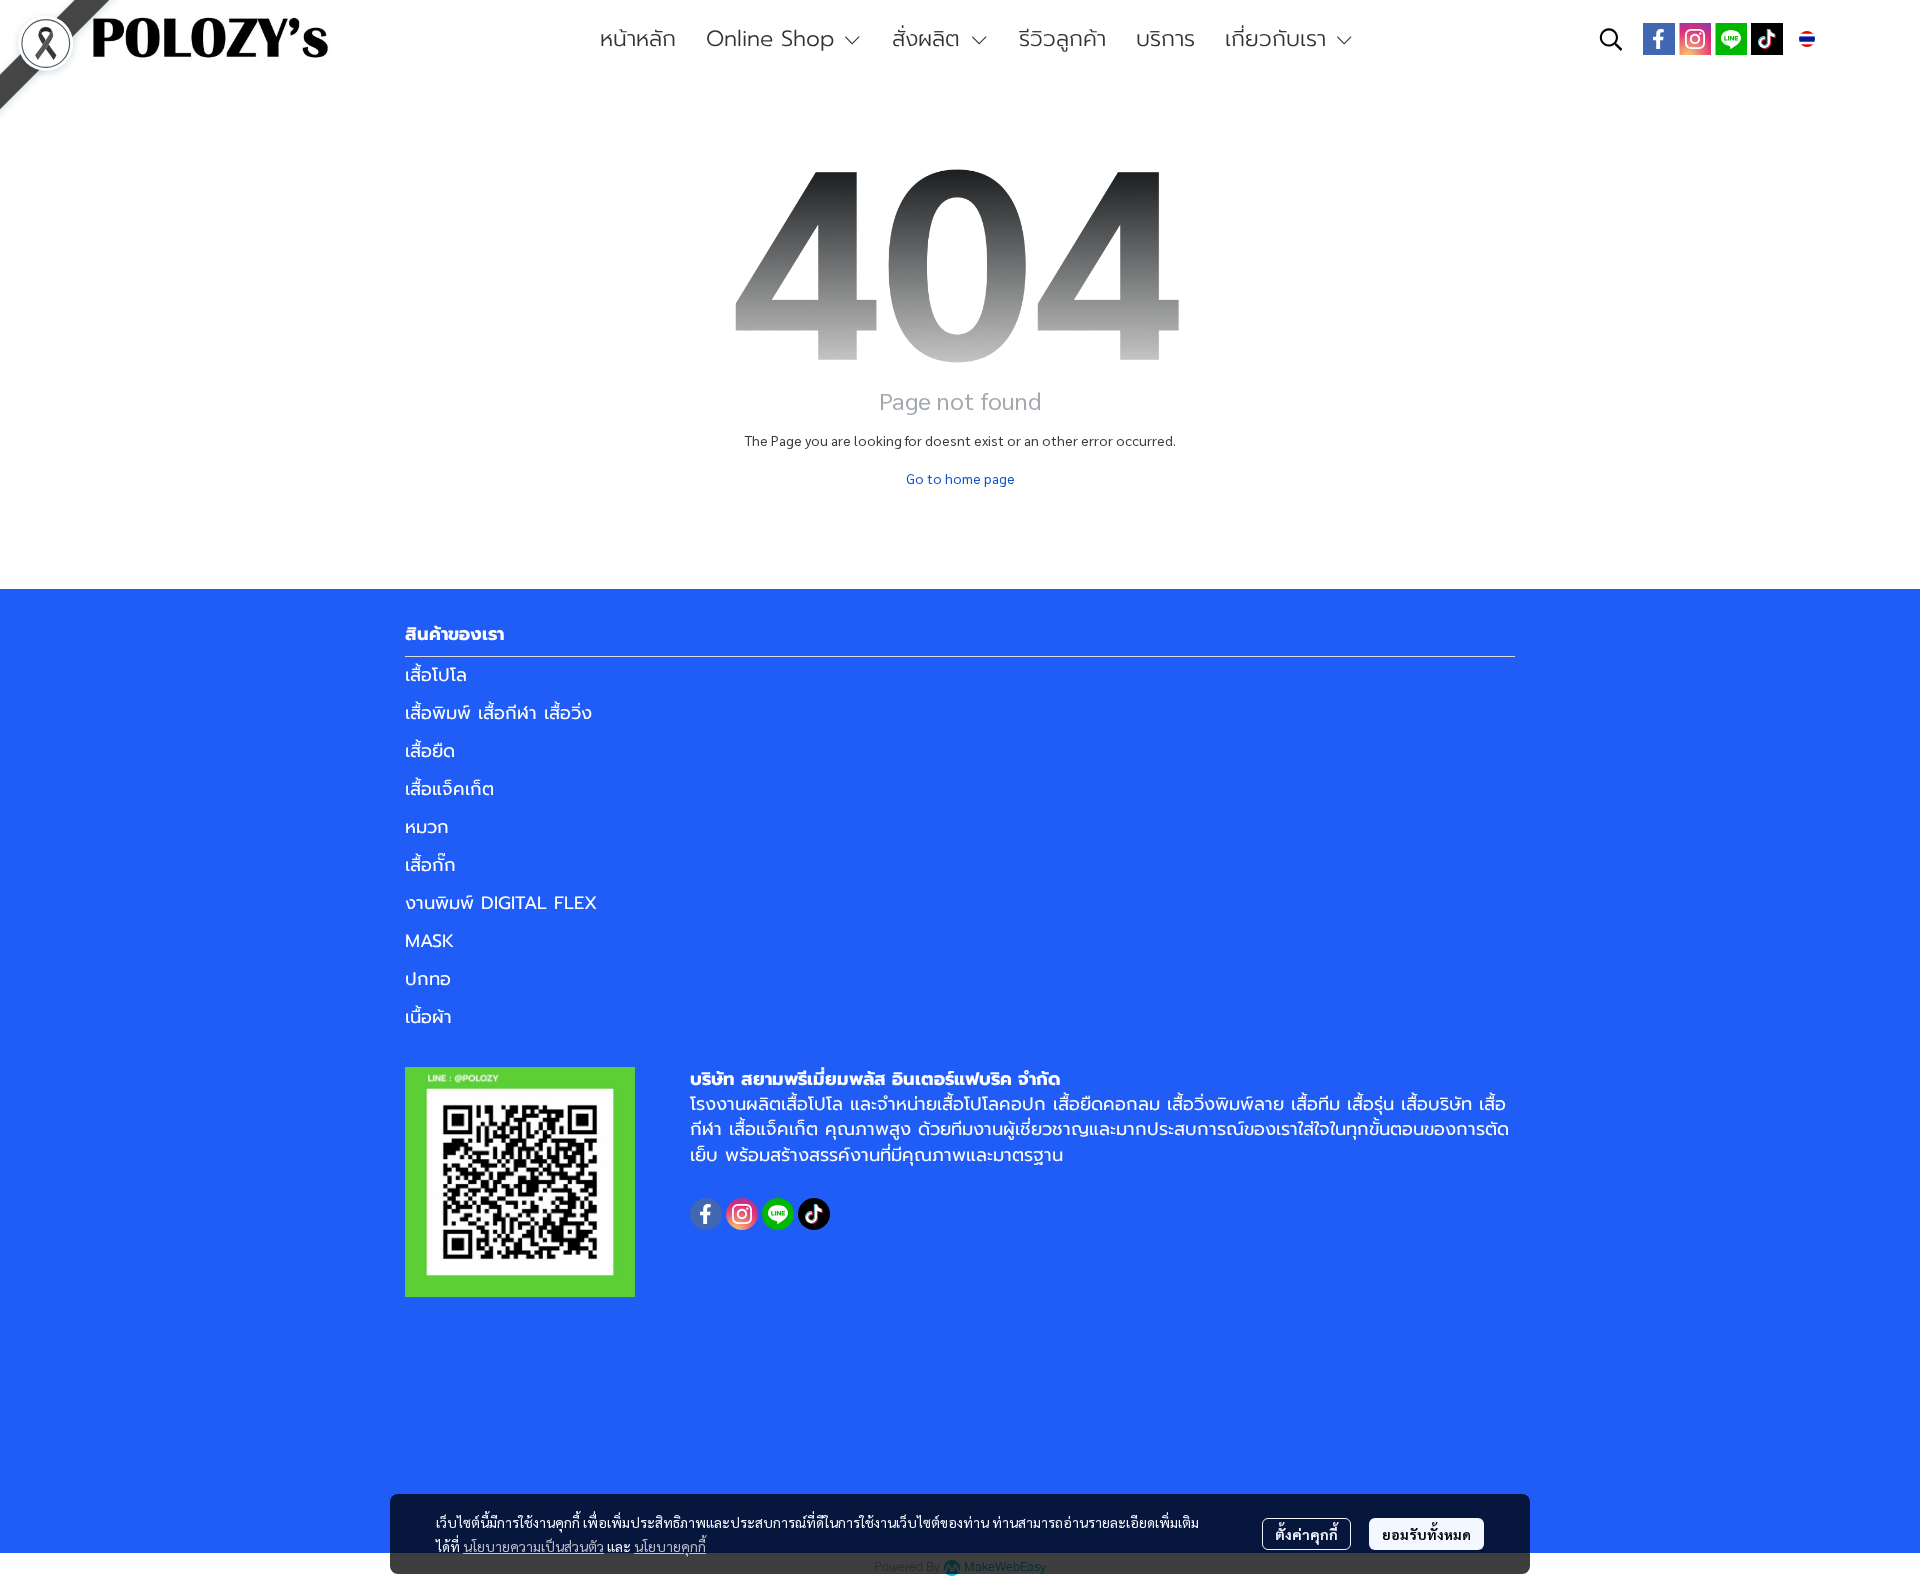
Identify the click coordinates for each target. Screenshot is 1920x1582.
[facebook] (1659, 39)
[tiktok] (1767, 39)
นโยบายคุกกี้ (670, 1546)
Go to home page (960, 478)
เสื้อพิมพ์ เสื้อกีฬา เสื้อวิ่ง (498, 713)
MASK (429, 941)
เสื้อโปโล (436, 675)
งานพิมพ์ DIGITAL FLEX (501, 903)
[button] (1611, 39)
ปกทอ (428, 979)
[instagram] (1695, 39)
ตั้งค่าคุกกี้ (1306, 1534)
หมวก (427, 827)
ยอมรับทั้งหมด (1426, 1534)
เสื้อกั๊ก (430, 865)
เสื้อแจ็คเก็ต (449, 789)
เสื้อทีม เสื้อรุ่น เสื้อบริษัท (1381, 1104)
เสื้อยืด (430, 751)
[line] (1731, 39)
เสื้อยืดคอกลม (1106, 1104)
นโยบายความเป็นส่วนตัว (533, 1546)
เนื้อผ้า (428, 1017)
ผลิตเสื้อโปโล (794, 1104)
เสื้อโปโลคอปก (991, 1104)
